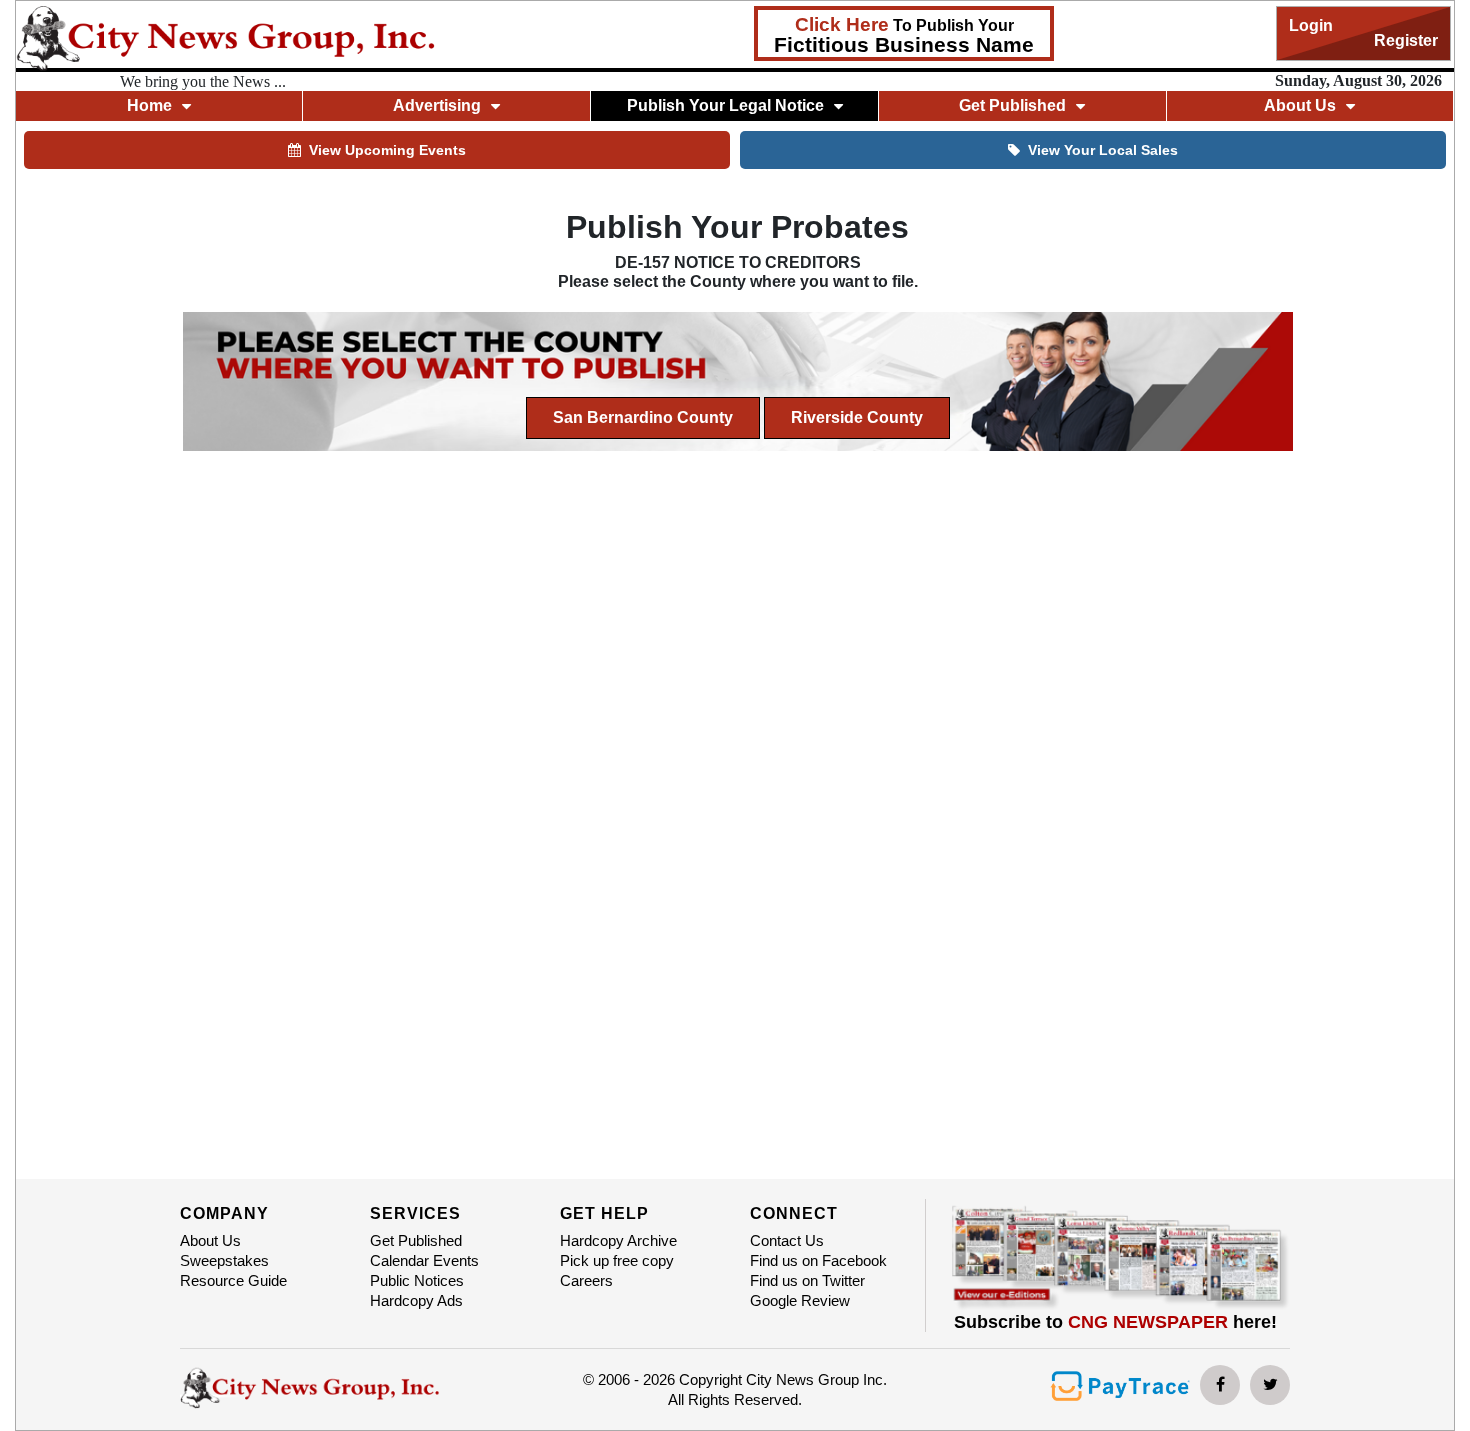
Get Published (416, 1240)
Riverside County (857, 417)
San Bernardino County (643, 417)
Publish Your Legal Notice (725, 105)
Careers (586, 1280)
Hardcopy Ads (416, 1300)
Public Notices (417, 1280)
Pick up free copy (617, 1260)
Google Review (800, 1300)
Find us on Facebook (818, 1260)
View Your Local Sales (1103, 150)
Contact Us (787, 1240)
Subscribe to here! (1115, 1322)
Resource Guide (233, 1280)
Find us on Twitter (807, 1280)
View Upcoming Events (387, 150)
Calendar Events (424, 1260)
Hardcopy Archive (618, 1240)
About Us (210, 1240)
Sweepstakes (224, 1260)
